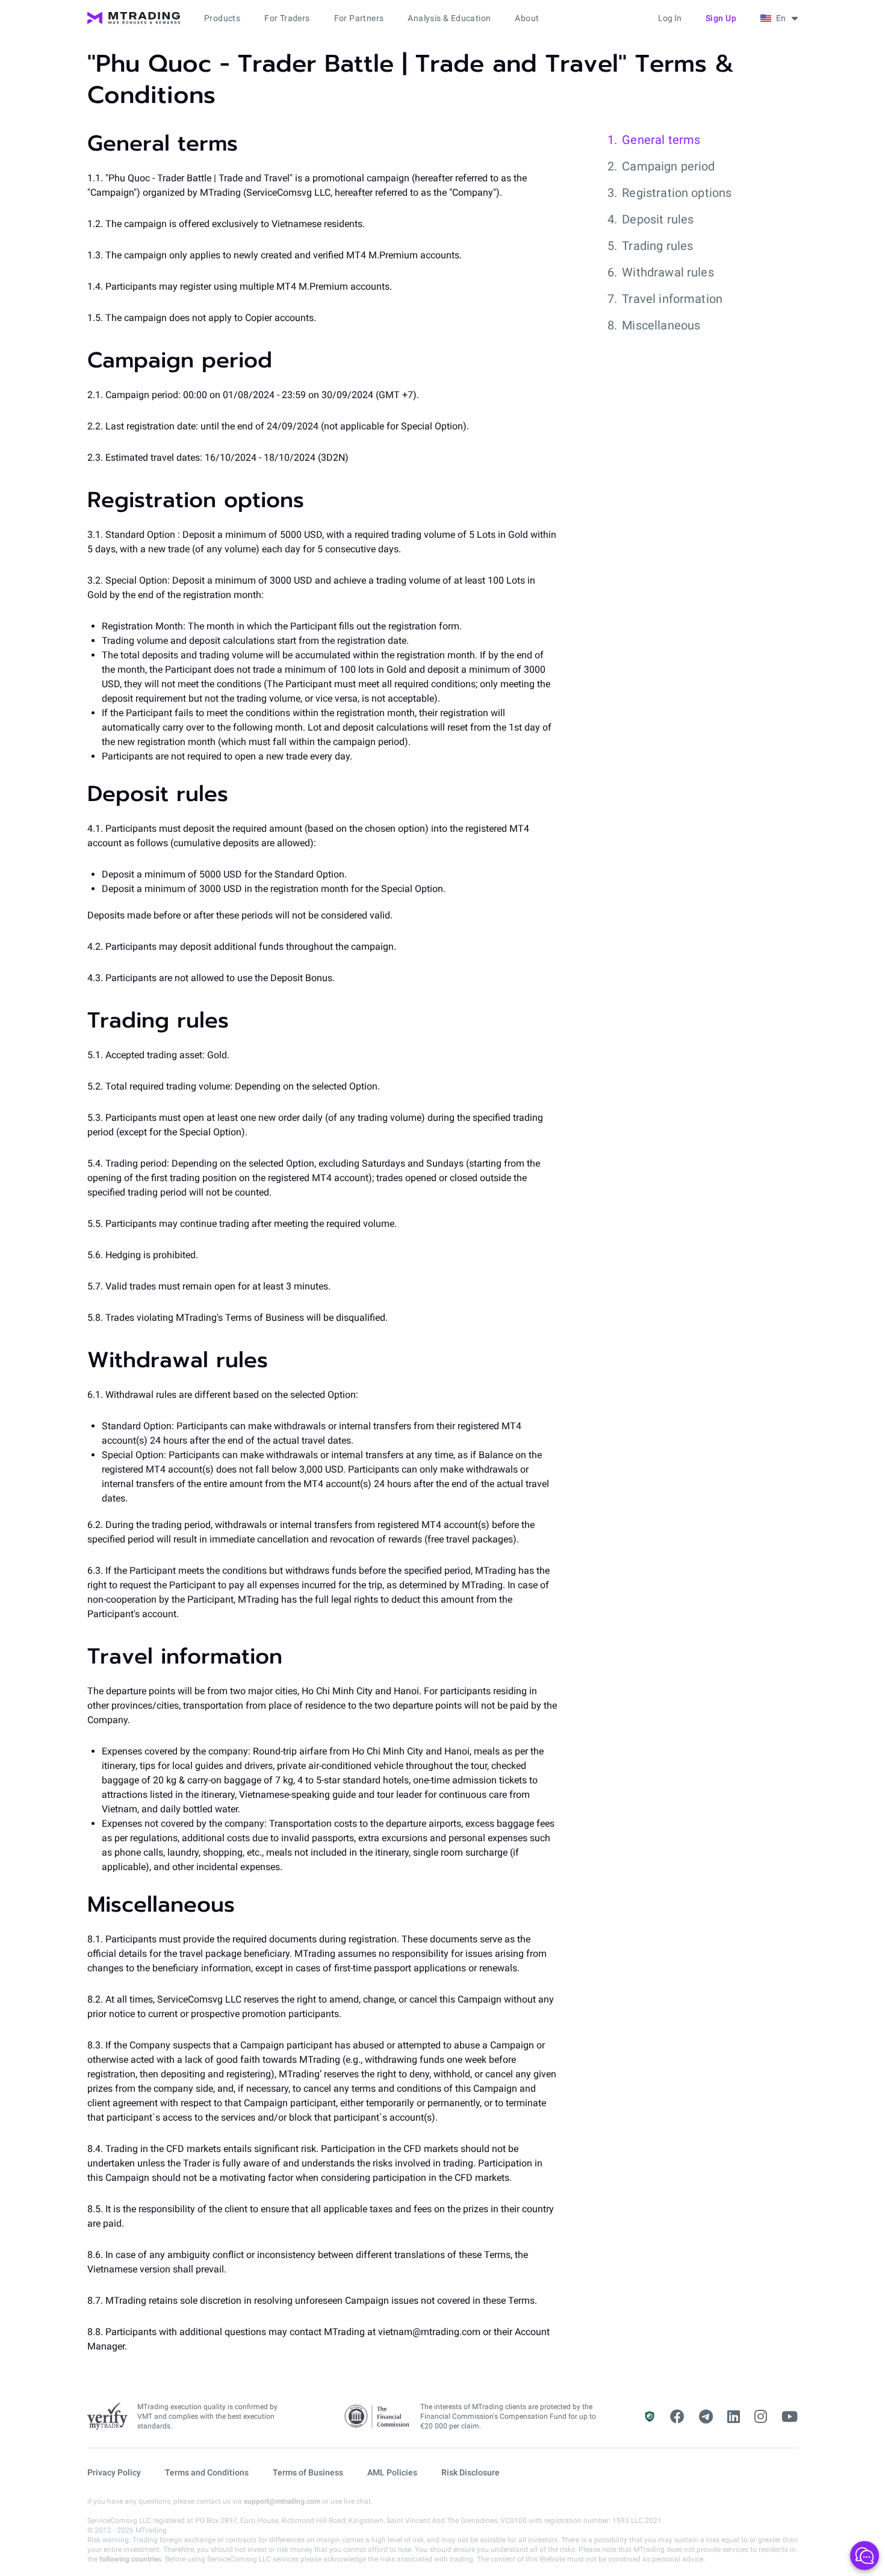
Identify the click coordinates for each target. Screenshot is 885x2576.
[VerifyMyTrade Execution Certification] (107, 2416)
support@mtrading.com (282, 2501)
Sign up (721, 18)
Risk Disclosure (470, 2472)
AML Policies (392, 2472)
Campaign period (668, 166)
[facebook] (677, 2417)
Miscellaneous (661, 325)
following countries (130, 2559)
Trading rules (657, 246)
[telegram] (706, 2417)
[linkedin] (734, 2417)
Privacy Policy (114, 2472)
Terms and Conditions (207, 2472)
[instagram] (761, 2417)
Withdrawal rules (668, 272)
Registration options (677, 193)
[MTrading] (134, 18)
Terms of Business (308, 2472)
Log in (670, 18)
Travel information (672, 299)
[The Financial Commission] (377, 2417)
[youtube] (790, 2417)
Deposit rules (658, 219)
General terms (661, 140)
